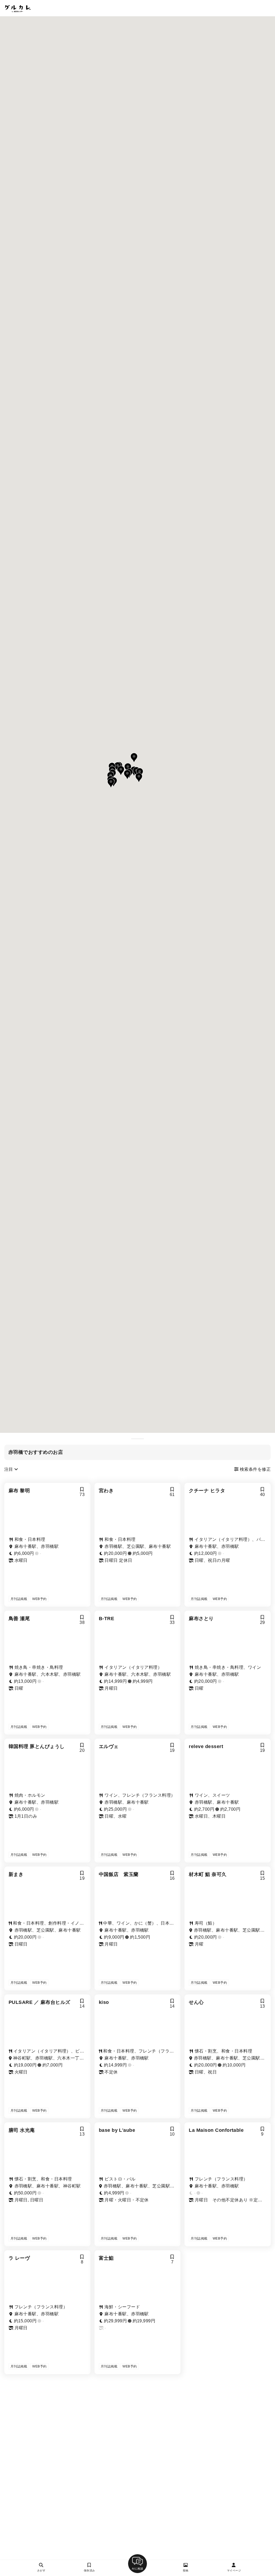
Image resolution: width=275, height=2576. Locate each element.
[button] (139, 778)
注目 (9, 1469)
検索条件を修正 (255, 1469)
